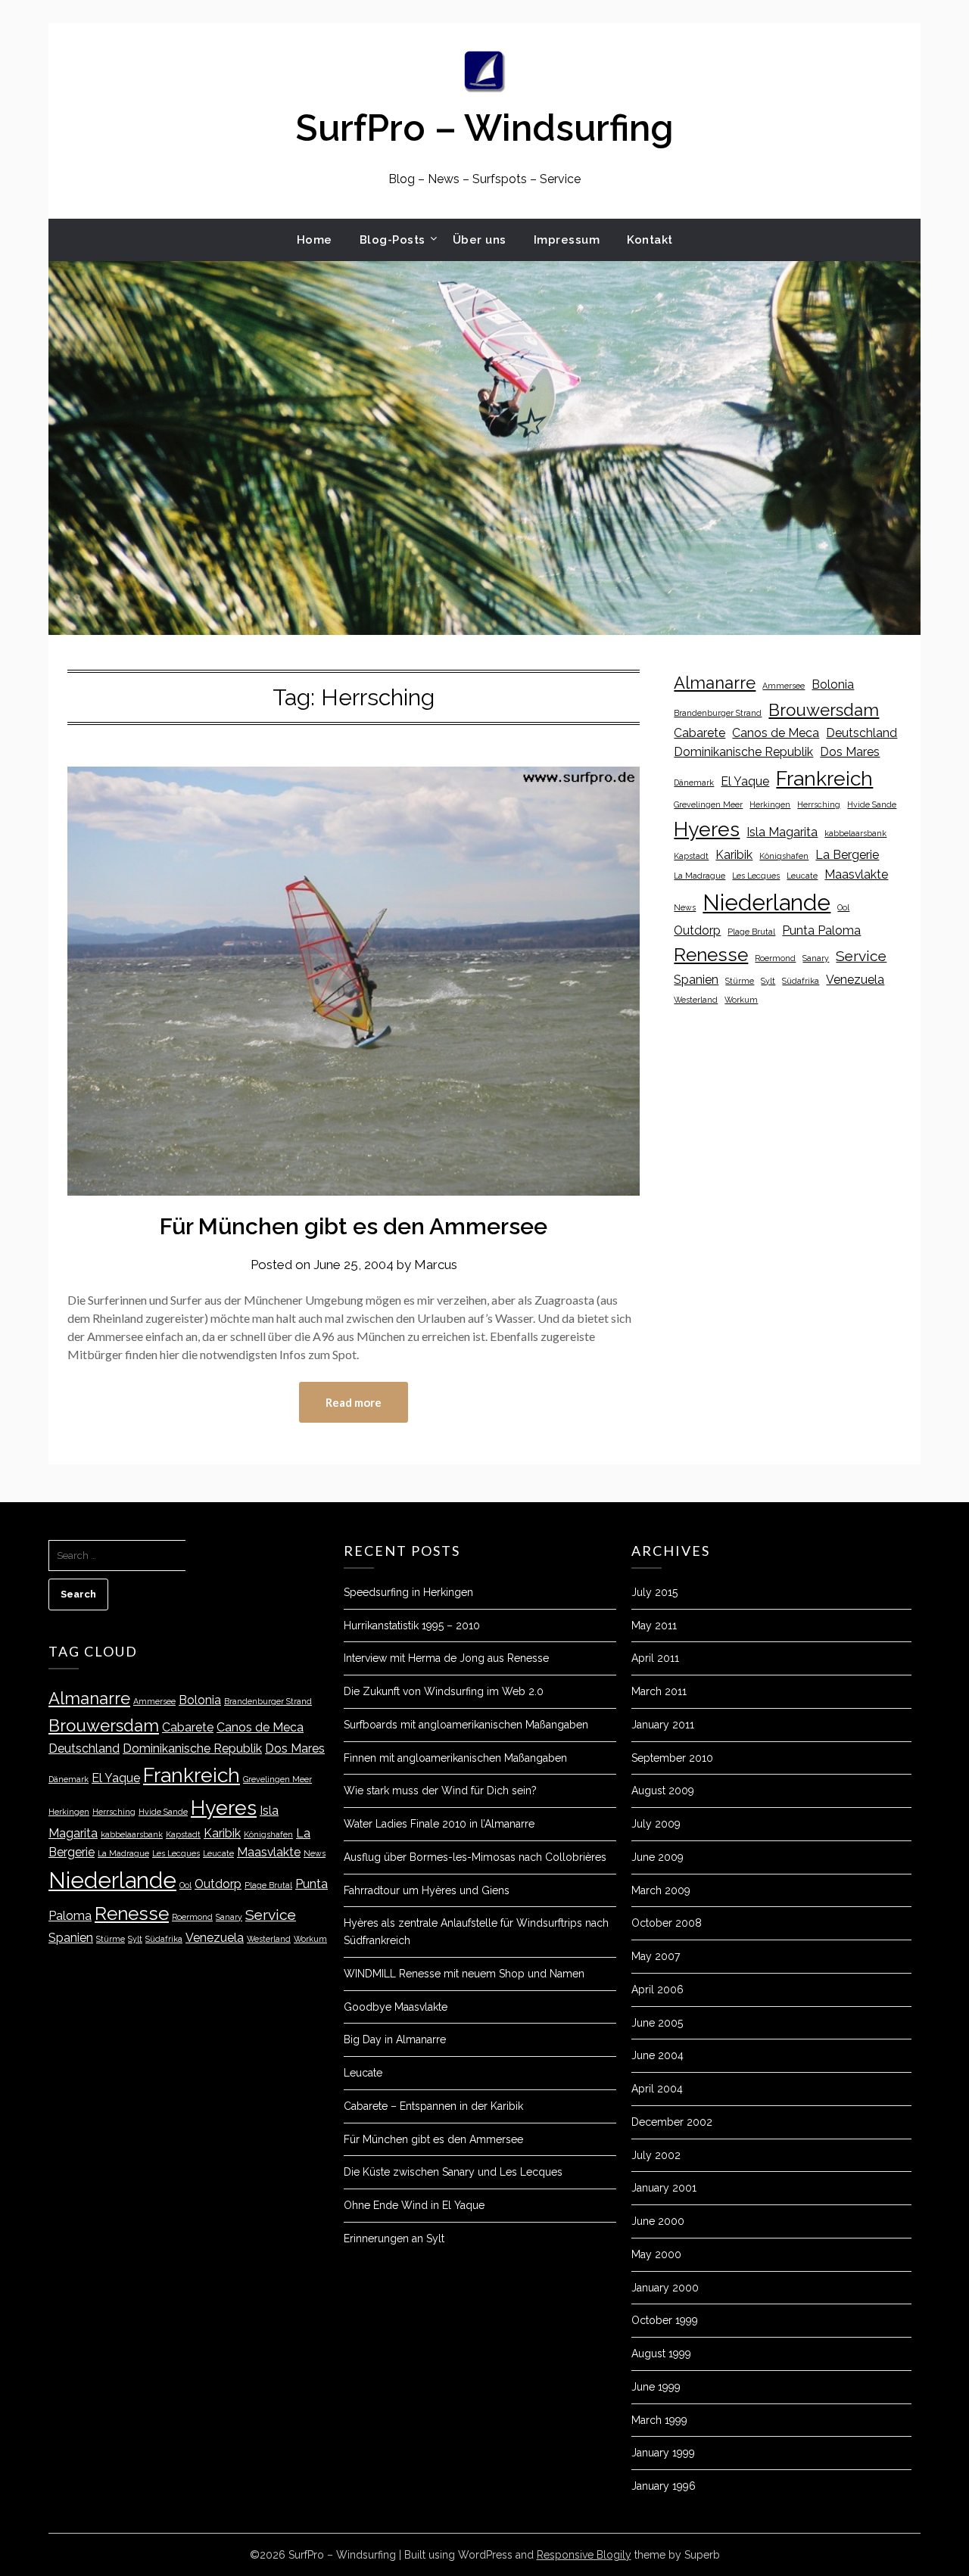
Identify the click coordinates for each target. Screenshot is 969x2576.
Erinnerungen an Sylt (394, 2238)
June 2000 (658, 2221)
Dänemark (694, 782)
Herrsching (819, 804)
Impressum (567, 240)
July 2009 (656, 1824)
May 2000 (656, 2254)
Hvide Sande (872, 804)
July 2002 (656, 2155)
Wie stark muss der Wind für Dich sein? (440, 1790)
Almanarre (715, 683)
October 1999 (665, 2320)
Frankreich (824, 778)
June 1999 (656, 2387)
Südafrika (801, 981)
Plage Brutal (751, 932)
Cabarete (699, 733)
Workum (741, 1000)
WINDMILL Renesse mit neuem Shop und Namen (464, 1974)
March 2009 (661, 1890)
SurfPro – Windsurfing (484, 128)
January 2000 (665, 2288)
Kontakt (650, 240)
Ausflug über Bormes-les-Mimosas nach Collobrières (475, 1857)
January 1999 (663, 2453)
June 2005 (657, 2023)
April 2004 (657, 2089)
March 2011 (659, 1691)
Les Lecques (756, 876)
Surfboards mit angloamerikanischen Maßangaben (466, 1725)
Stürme (740, 981)
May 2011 (654, 1626)
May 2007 (656, 1956)
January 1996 (664, 2486)
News (685, 907)
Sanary (816, 958)
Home (315, 240)
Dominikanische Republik (743, 752)
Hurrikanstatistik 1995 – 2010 (412, 1626)
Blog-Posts (393, 240)
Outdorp (697, 930)
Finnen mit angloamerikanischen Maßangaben (455, 1758)
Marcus (436, 1265)
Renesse (711, 955)
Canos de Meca (776, 733)
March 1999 (659, 2420)
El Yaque (745, 781)
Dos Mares (850, 752)
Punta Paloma (821, 930)
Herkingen (770, 804)
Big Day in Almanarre (395, 2039)
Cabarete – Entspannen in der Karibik (433, 2106)
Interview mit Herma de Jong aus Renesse (446, 1658)
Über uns (480, 240)
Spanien (696, 980)
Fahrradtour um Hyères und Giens (427, 1890)
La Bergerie (847, 855)
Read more (354, 1402)
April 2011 (655, 1658)
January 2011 (663, 1725)
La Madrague (699, 876)
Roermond (775, 958)
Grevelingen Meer (708, 804)
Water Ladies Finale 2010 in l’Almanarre (439, 1824)
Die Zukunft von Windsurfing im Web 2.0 (444, 1691)
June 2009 (657, 1857)
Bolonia (833, 684)
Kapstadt (691, 856)
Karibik (734, 855)
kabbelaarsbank (855, 833)
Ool (843, 907)
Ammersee (784, 686)
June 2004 (657, 2055)
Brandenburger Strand (718, 713)
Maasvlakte (856, 874)
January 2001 (664, 2188)
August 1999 (661, 2354)
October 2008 (667, 1923)
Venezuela (855, 980)
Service (861, 956)
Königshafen (784, 856)
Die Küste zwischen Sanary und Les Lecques (453, 2172)
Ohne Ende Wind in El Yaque (414, 2205)
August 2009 (663, 1790)
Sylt (768, 981)
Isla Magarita (782, 832)
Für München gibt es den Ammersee (354, 1226)
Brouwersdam (824, 710)
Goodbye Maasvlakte (396, 2007)
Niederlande (766, 902)
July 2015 (654, 1592)
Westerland (696, 1000)
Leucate (802, 876)
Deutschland (862, 733)
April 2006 (657, 1990)
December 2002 (672, 2122)
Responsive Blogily (584, 2555)
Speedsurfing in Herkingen (408, 1592)
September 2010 (672, 1758)
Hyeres (707, 829)
